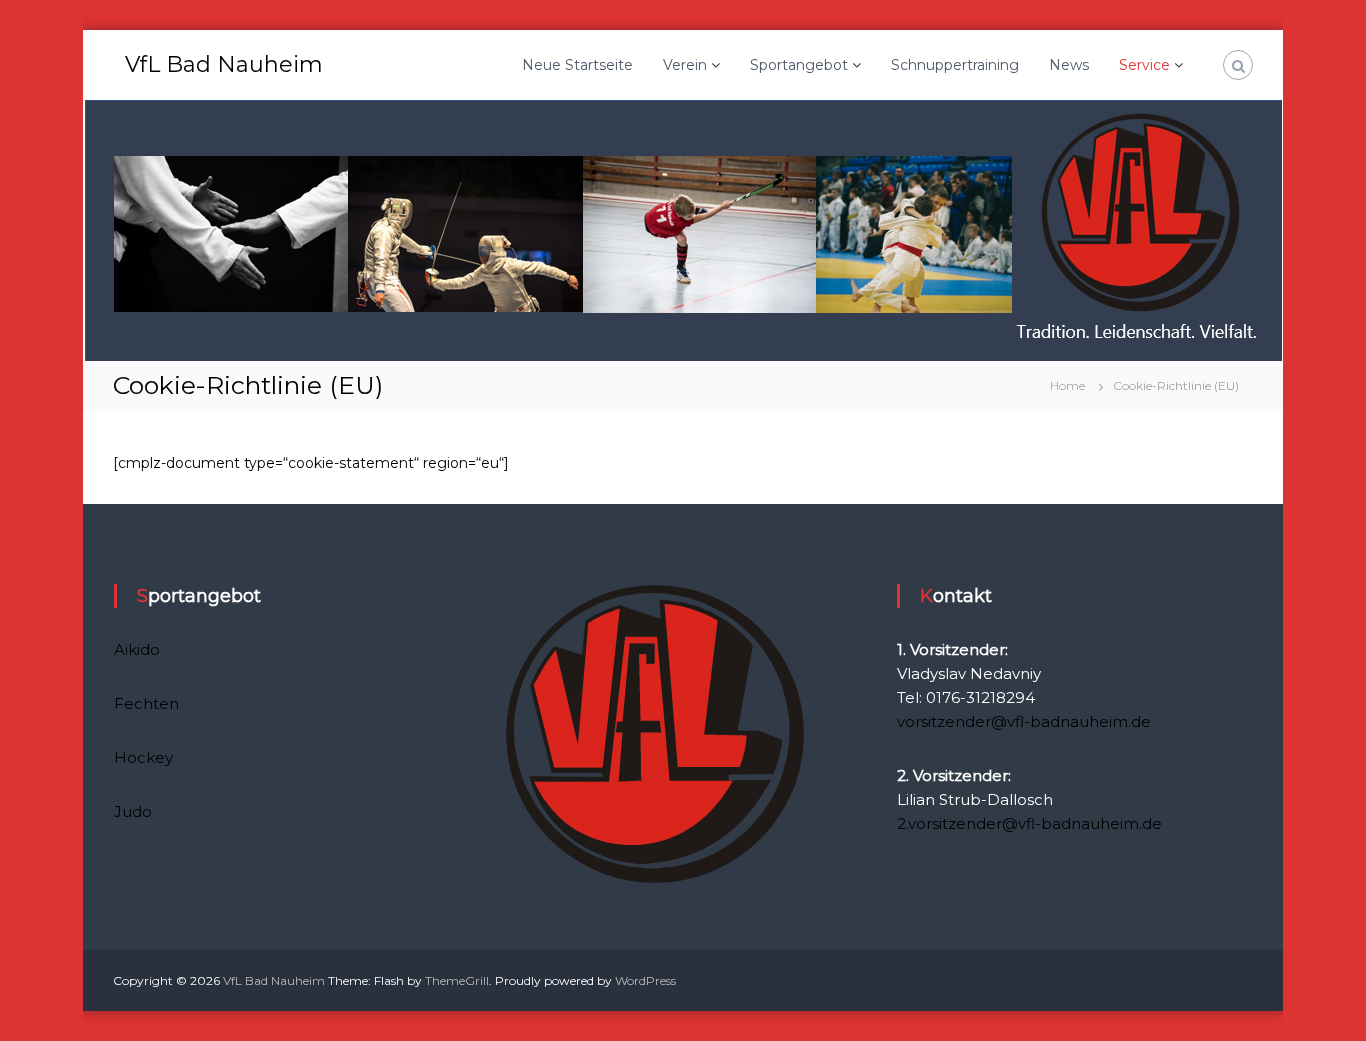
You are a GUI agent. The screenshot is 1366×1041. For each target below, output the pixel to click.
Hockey (143, 757)
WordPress (645, 980)
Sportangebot (799, 65)
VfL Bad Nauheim (224, 64)
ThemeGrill (457, 980)
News (1069, 65)
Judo (133, 811)
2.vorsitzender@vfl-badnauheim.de (1029, 823)
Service (1144, 65)
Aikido (137, 649)
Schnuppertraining (955, 65)
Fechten (146, 703)
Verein (685, 65)
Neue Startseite (577, 65)
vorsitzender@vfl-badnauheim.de (1024, 721)
